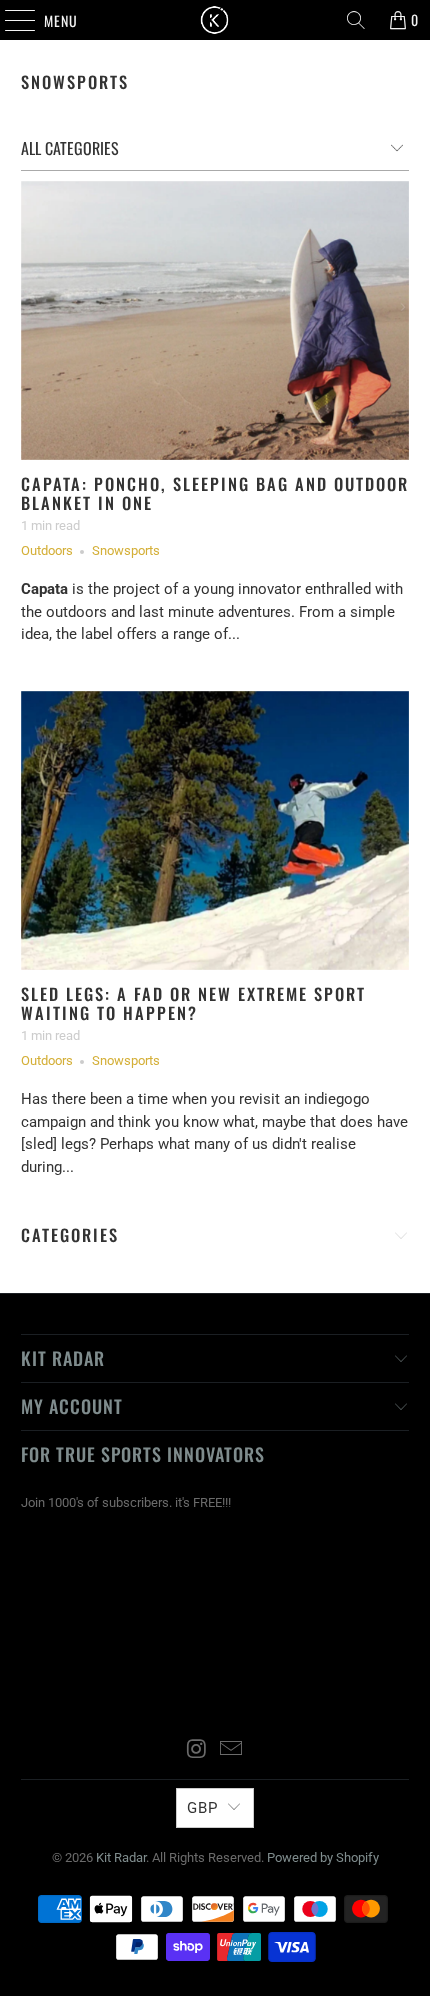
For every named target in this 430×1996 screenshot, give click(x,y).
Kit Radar (121, 1857)
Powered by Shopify (323, 1857)
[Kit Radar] (215, 20)
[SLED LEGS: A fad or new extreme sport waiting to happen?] (215, 830)
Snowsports (75, 81)
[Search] (356, 20)
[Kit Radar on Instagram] (197, 1750)
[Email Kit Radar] (232, 1750)
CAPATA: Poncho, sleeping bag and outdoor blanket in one (215, 493)
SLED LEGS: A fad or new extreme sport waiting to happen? (193, 1003)
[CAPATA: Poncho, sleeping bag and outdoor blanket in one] (215, 320)
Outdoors (47, 550)
